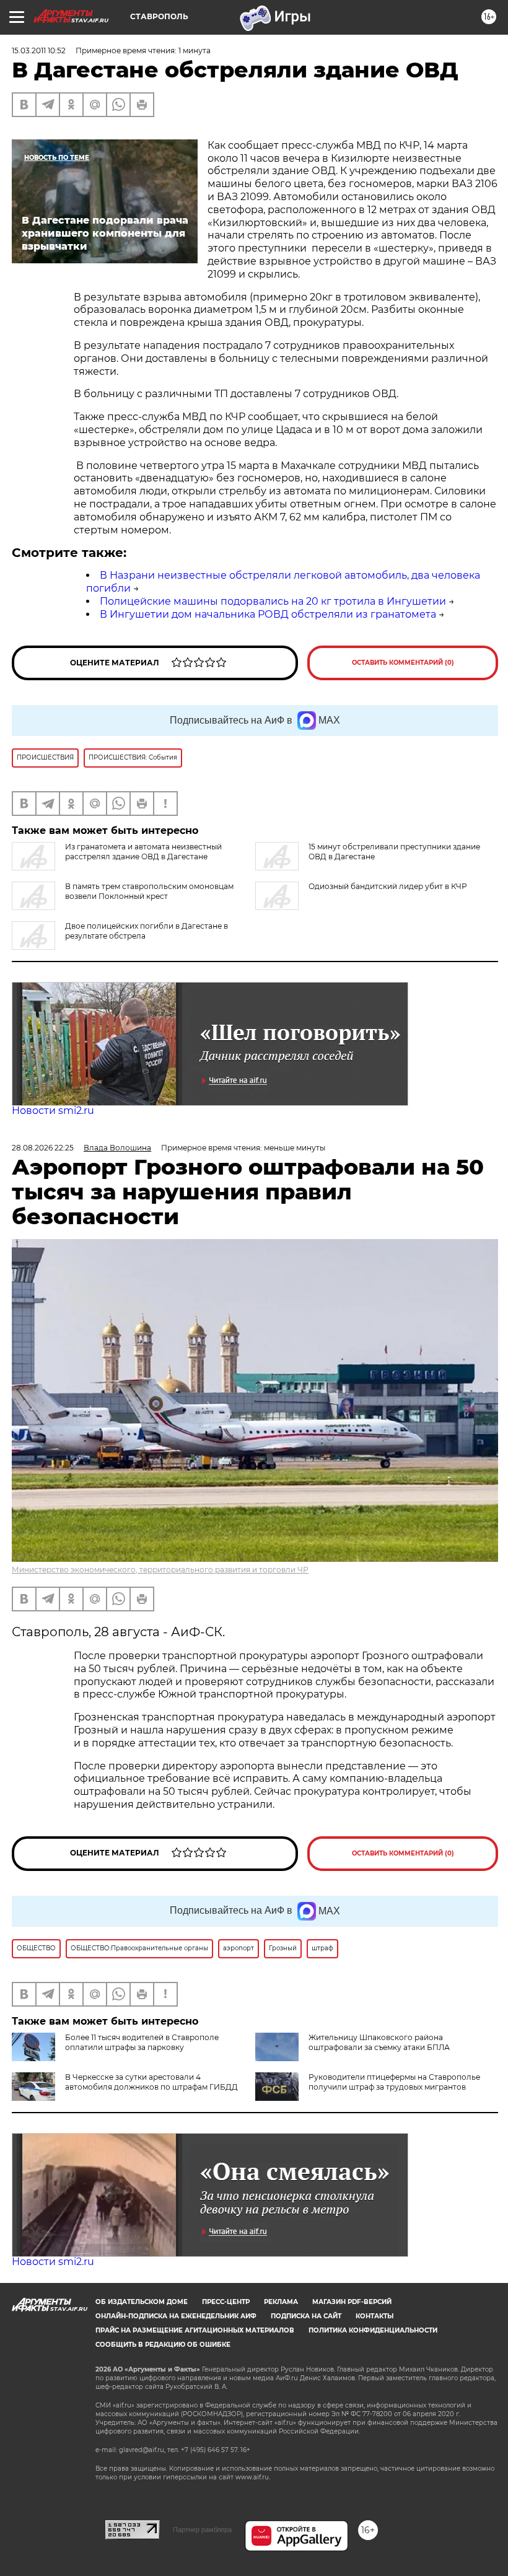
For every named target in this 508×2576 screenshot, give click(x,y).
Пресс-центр (226, 2302)
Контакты (374, 2316)
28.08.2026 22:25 (43, 1148)
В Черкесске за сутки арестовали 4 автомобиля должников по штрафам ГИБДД (151, 2082)
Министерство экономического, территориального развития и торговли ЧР (160, 1570)
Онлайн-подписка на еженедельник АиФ (176, 2316)
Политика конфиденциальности (373, 2330)
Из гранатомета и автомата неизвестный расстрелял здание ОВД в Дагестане (143, 852)
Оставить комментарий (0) (403, 663)
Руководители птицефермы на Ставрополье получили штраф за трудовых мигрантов (394, 2082)
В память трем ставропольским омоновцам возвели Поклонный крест (149, 891)
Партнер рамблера (202, 2530)
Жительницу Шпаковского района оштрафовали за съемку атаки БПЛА (379, 2042)
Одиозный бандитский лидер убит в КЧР (388, 886)
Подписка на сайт (306, 2316)
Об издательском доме (142, 2302)
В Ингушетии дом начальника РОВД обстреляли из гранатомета (268, 614)
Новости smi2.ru (53, 1111)
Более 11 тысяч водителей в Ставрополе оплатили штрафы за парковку (142, 2042)
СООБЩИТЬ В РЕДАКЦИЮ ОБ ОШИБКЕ (163, 2345)
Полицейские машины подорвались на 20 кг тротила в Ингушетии (273, 601)
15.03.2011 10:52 (39, 50)
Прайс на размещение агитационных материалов (195, 2330)
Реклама (281, 2302)
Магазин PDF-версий (352, 2302)
